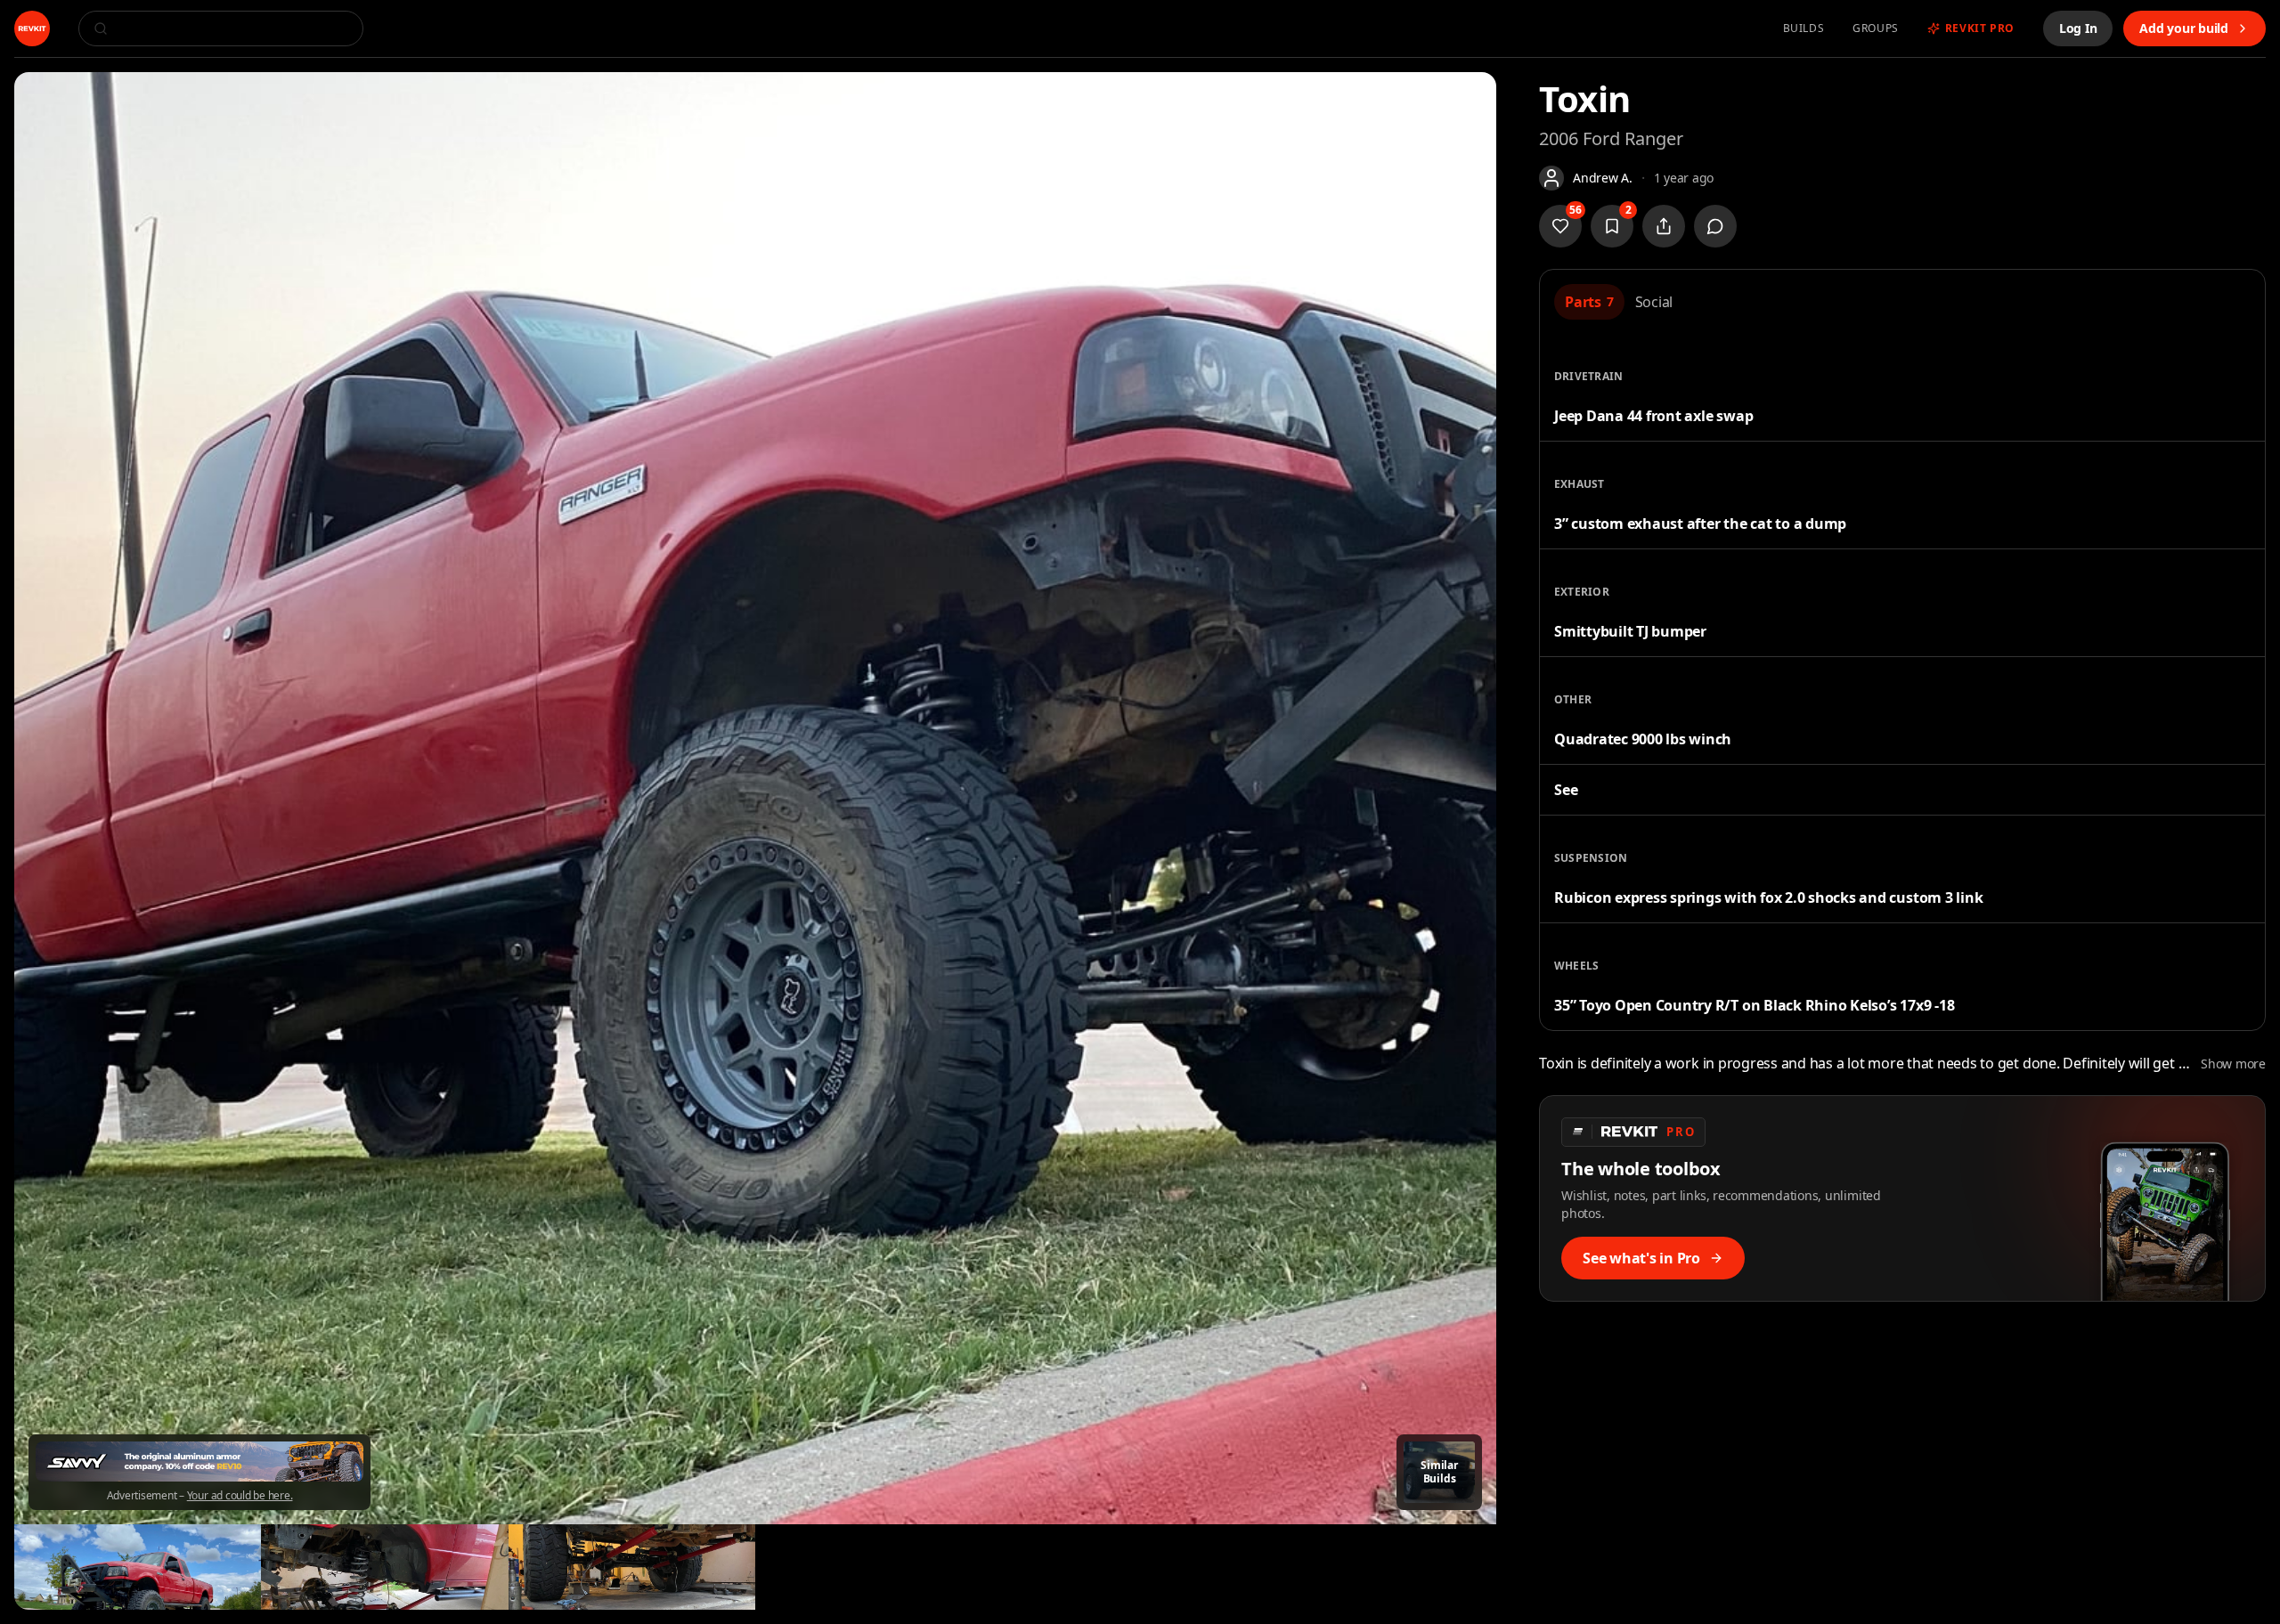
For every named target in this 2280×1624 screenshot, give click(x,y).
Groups (1876, 28)
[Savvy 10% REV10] (199, 1462)
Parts (1589, 302)
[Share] (1664, 226)
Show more (2233, 1064)
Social (1654, 302)
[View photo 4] (632, 1567)
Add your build (2184, 28)
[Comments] (1715, 226)
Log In (2078, 28)
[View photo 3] (384, 1567)
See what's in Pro (1641, 1258)
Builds (1804, 28)
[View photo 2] (138, 1567)
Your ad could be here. (240, 1496)
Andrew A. (1603, 178)
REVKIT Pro (1980, 28)
